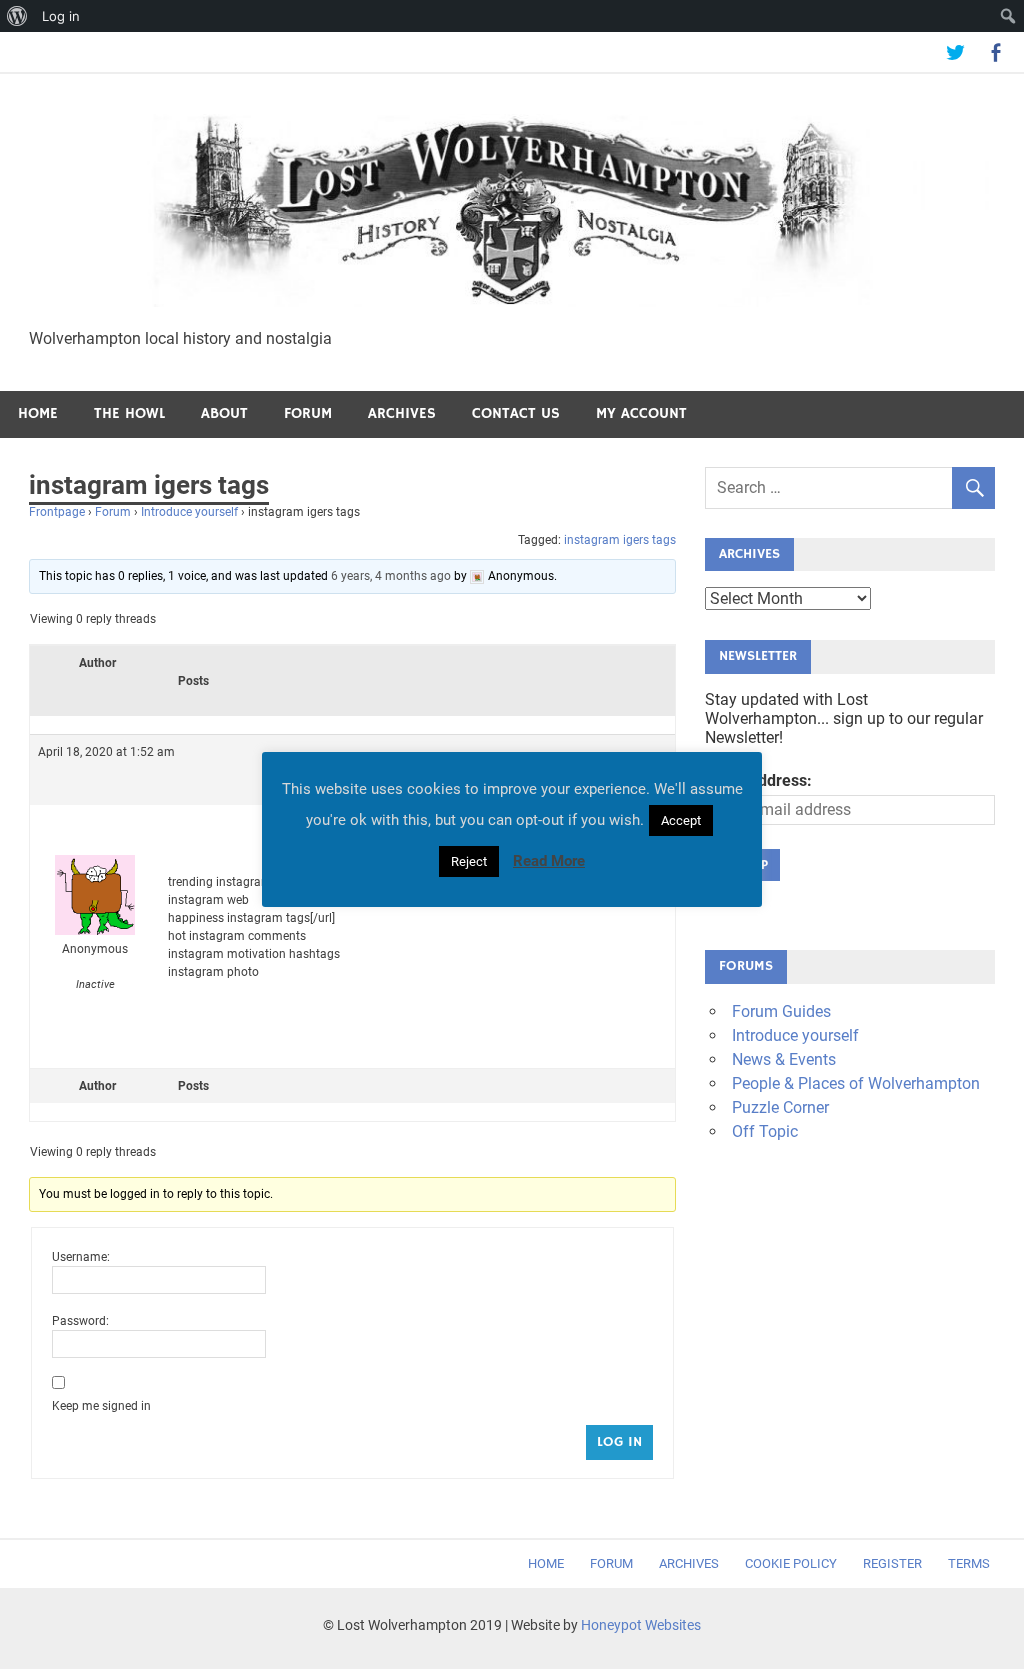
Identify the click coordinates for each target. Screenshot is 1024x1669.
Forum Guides (781, 1011)
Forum (308, 413)
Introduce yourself (189, 512)
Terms (969, 1563)
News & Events (784, 1059)
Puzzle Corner (780, 1107)
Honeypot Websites (641, 1625)
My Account (641, 413)
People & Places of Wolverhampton (856, 1083)
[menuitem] (17, 16)
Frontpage (57, 512)
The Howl (129, 413)
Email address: (758, 780)
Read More (549, 861)
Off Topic (765, 1131)
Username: (81, 1257)
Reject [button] (469, 861)
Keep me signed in (101, 1406)
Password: (80, 1321)
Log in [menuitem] (61, 16)
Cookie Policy (791, 1563)
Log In (619, 1442)
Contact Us (516, 413)
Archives (402, 413)
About (224, 413)
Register (892, 1563)
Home (38, 413)
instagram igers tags (620, 540)
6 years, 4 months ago (391, 576)
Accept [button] (681, 820)
